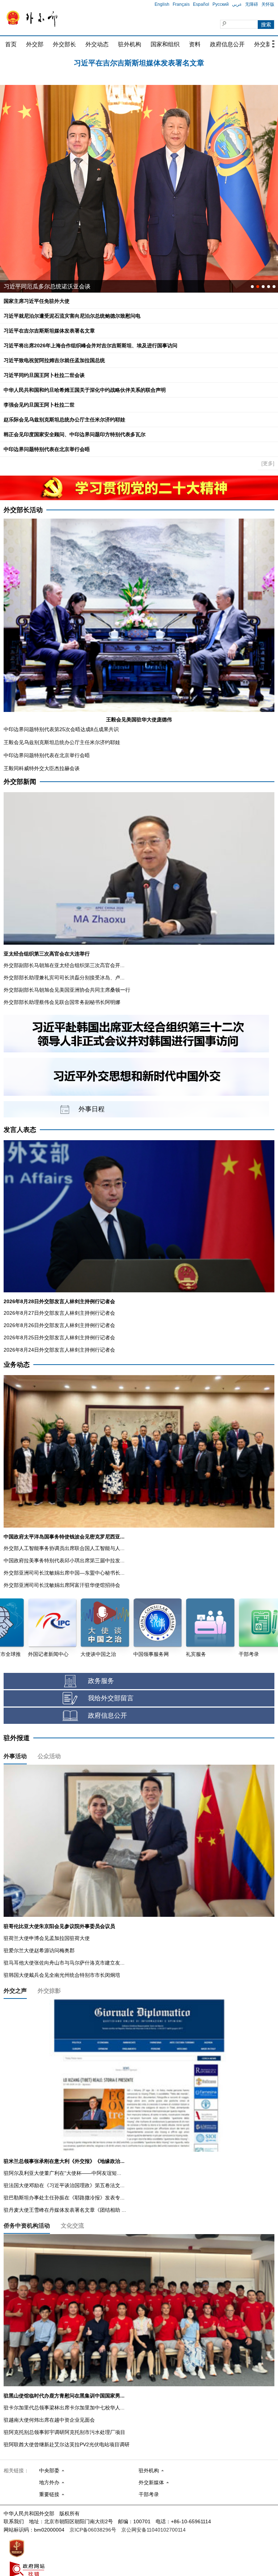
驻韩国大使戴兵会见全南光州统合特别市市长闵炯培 (62, 1975)
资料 (195, 44)
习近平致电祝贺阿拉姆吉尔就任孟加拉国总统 (54, 360)
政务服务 (101, 1681)
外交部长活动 (23, 510)
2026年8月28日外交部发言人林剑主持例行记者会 (59, 1301)
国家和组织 (165, 44)
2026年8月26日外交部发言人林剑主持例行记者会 (59, 1325)
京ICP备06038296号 (93, 2530)
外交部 (35, 44)
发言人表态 (20, 1130)
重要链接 (49, 2494)
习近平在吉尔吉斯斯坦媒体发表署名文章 (49, 331)
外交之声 (15, 1991)
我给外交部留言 (111, 1698)
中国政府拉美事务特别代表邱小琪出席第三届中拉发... (64, 1560)
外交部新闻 (20, 782)
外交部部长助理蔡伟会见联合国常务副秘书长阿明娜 (62, 1002)
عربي (237, 4)
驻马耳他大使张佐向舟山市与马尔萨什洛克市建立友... (64, 1963)
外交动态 (97, 44)
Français (181, 4)
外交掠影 (49, 1991)
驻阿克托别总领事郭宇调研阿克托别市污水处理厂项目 (64, 2432)
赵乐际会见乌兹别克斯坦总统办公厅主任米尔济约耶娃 (64, 420)
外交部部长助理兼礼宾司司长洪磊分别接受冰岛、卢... (64, 978)
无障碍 (252, 4)
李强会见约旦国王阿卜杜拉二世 (39, 405)
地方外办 (49, 2482)
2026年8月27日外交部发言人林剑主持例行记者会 (59, 1313)
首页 (11, 44)
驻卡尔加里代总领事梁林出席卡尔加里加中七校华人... (64, 2408)
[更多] (268, 463)
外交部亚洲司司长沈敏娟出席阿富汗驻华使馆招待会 (62, 1585)
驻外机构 (130, 44)
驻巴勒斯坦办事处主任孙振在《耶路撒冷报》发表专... (64, 2198)
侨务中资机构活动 (27, 2226)
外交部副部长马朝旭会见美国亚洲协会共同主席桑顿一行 (67, 990)
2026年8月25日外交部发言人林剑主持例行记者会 (59, 1338)
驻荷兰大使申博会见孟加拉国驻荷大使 (47, 1938)
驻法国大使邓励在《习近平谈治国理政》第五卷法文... (64, 2185)
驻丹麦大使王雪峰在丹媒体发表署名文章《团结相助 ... (65, 2210)
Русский (221, 4)
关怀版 (268, 4)
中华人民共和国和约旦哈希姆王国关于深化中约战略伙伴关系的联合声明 (85, 390)
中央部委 (49, 2470)
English (162, 4)
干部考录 (149, 2494)
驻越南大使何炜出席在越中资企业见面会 (49, 2420)
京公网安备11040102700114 (153, 2530)
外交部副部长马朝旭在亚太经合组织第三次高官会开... (64, 965)
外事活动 (15, 1756)
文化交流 (72, 2226)
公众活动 (49, 1756)
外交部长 (64, 44)
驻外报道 (17, 1738)
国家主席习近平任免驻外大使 (37, 301)
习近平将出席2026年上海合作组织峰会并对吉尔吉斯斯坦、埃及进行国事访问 (139, 62)
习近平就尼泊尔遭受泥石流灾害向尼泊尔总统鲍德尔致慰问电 (72, 316)
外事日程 (92, 1109)
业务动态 (17, 1365)
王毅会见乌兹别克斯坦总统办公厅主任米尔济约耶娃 (62, 742)
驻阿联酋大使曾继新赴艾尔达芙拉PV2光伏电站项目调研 (67, 2444)
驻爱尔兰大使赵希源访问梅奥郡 (39, 1950)
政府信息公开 (227, 44)
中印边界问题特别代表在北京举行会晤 (47, 449)
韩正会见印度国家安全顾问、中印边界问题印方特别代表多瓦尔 (75, 434)
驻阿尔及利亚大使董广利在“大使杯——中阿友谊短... (62, 2173)
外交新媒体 (151, 2482)
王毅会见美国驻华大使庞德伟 (139, 720)
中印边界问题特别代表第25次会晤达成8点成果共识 (61, 729)
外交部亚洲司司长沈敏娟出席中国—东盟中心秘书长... (64, 1573)
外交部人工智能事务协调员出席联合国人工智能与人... (64, 1548)
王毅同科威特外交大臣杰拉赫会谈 (42, 768)
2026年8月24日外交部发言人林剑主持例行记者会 (59, 1350)
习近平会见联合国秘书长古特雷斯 (47, 286)
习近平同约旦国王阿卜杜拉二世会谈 (44, 375)
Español (201, 4)
